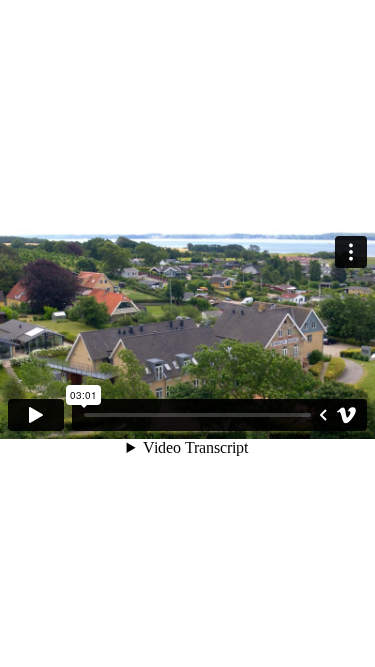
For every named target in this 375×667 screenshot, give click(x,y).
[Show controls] (323, 415)
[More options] (351, 252)
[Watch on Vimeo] (347, 415)
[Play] (36, 415)
